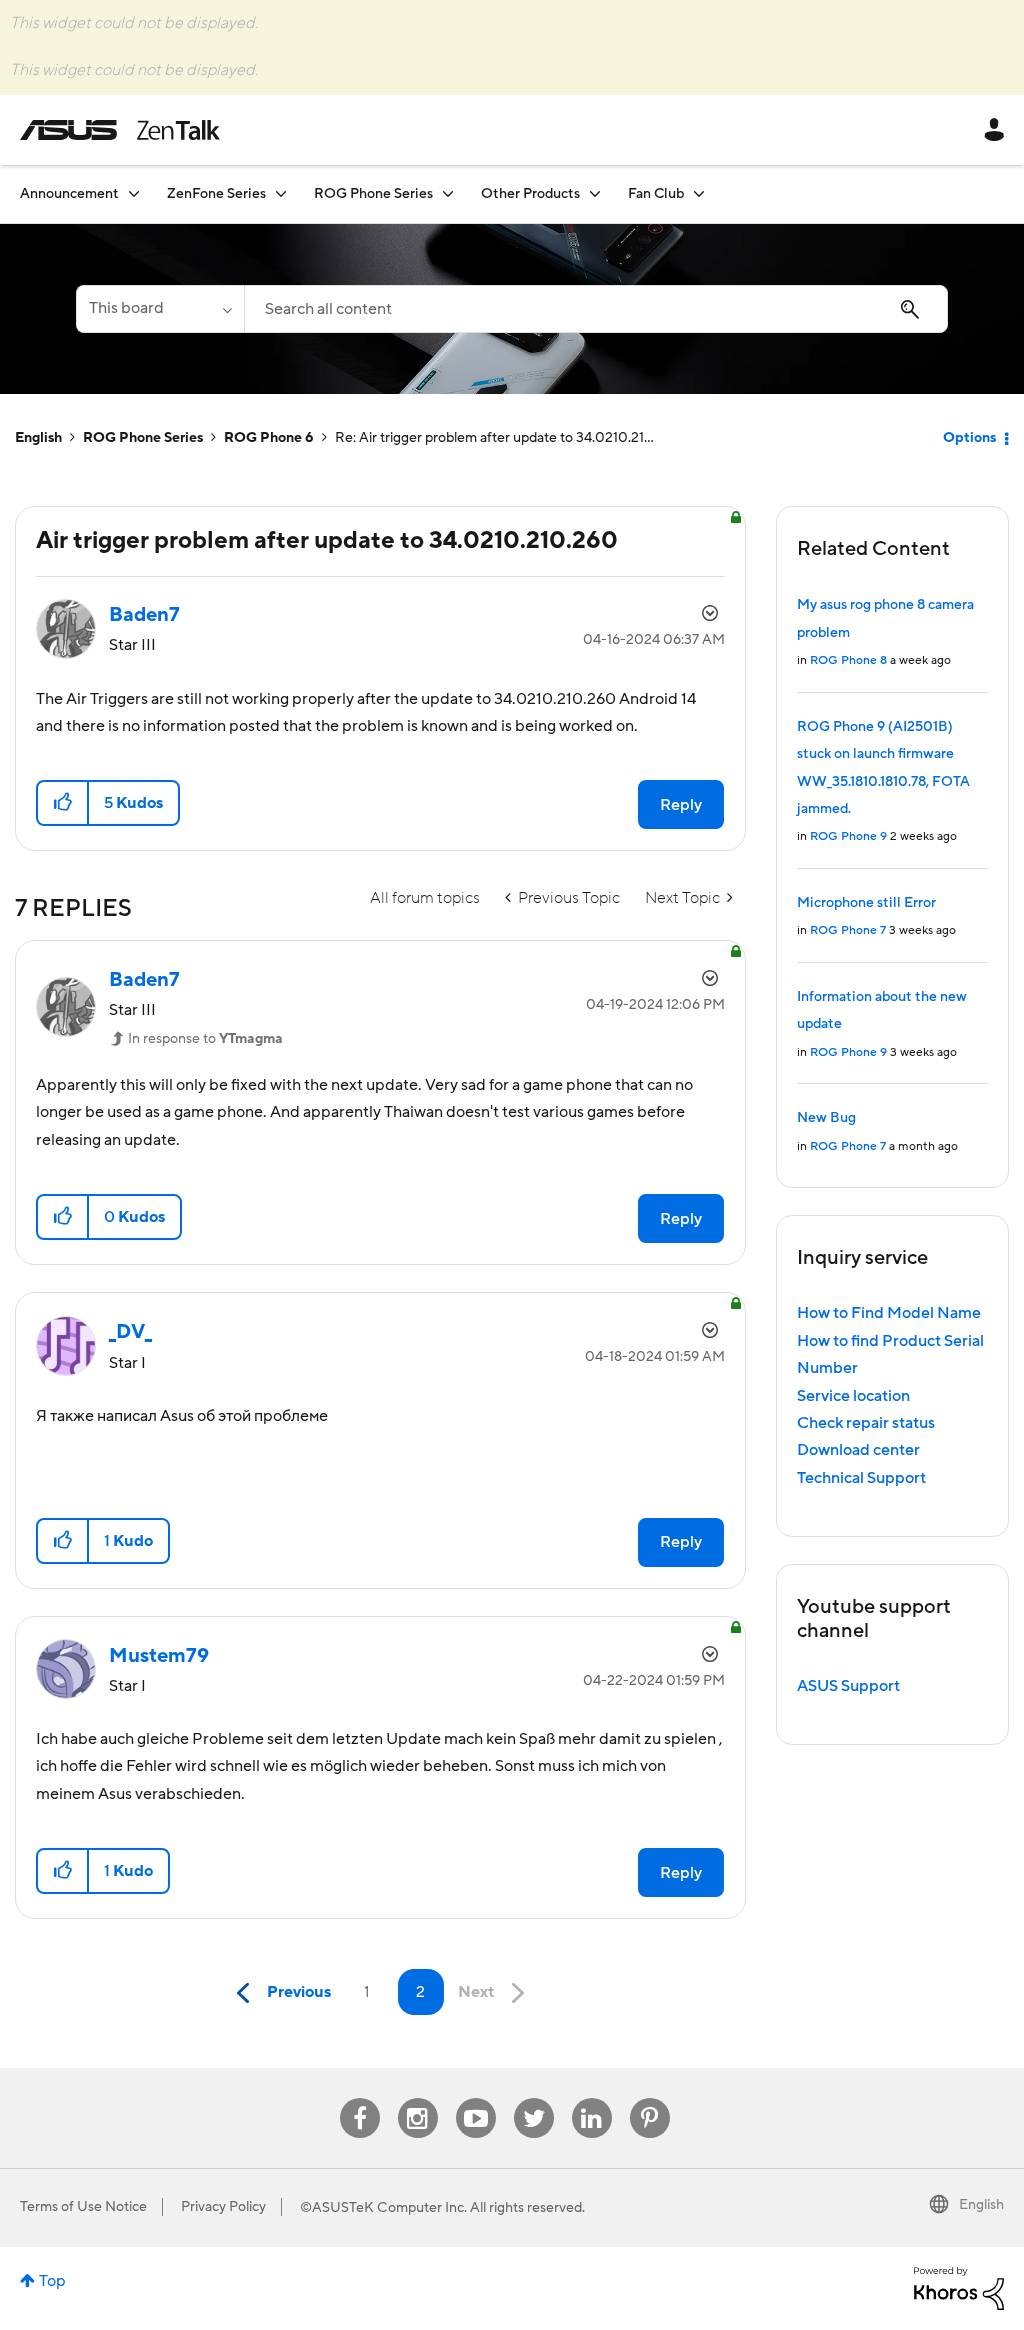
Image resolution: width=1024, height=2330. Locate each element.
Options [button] (969, 438)
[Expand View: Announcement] (134, 193)
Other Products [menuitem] (530, 194)
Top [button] (52, 2281)
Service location (853, 1396)
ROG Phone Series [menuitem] (373, 194)
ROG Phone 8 (848, 660)
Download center (858, 1450)
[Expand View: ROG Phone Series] (448, 193)
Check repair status (866, 1423)
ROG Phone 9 (848, 836)
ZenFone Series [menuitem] (216, 194)
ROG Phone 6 (269, 438)
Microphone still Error (866, 903)
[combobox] (596, 309)
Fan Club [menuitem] (656, 194)
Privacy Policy (223, 2207)
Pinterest (650, 2098)
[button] (63, 803)
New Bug (826, 1118)
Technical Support (861, 1478)
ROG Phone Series (143, 438)
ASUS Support (848, 1686)
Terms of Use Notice (83, 2207)
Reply (681, 805)
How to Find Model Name (889, 1313)
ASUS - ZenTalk (120, 130)
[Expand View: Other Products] (595, 193)
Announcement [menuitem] (69, 194)
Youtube (476, 2098)
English (38, 438)
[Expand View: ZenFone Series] (281, 193)
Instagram (417, 2098)
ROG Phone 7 (848, 930)
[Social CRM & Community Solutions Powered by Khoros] (959, 2287)
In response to (205, 1039)
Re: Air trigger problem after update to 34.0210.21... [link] (494, 438)
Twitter (533, 2098)
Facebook (360, 2098)
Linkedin (592, 2098)
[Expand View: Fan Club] (699, 193)
